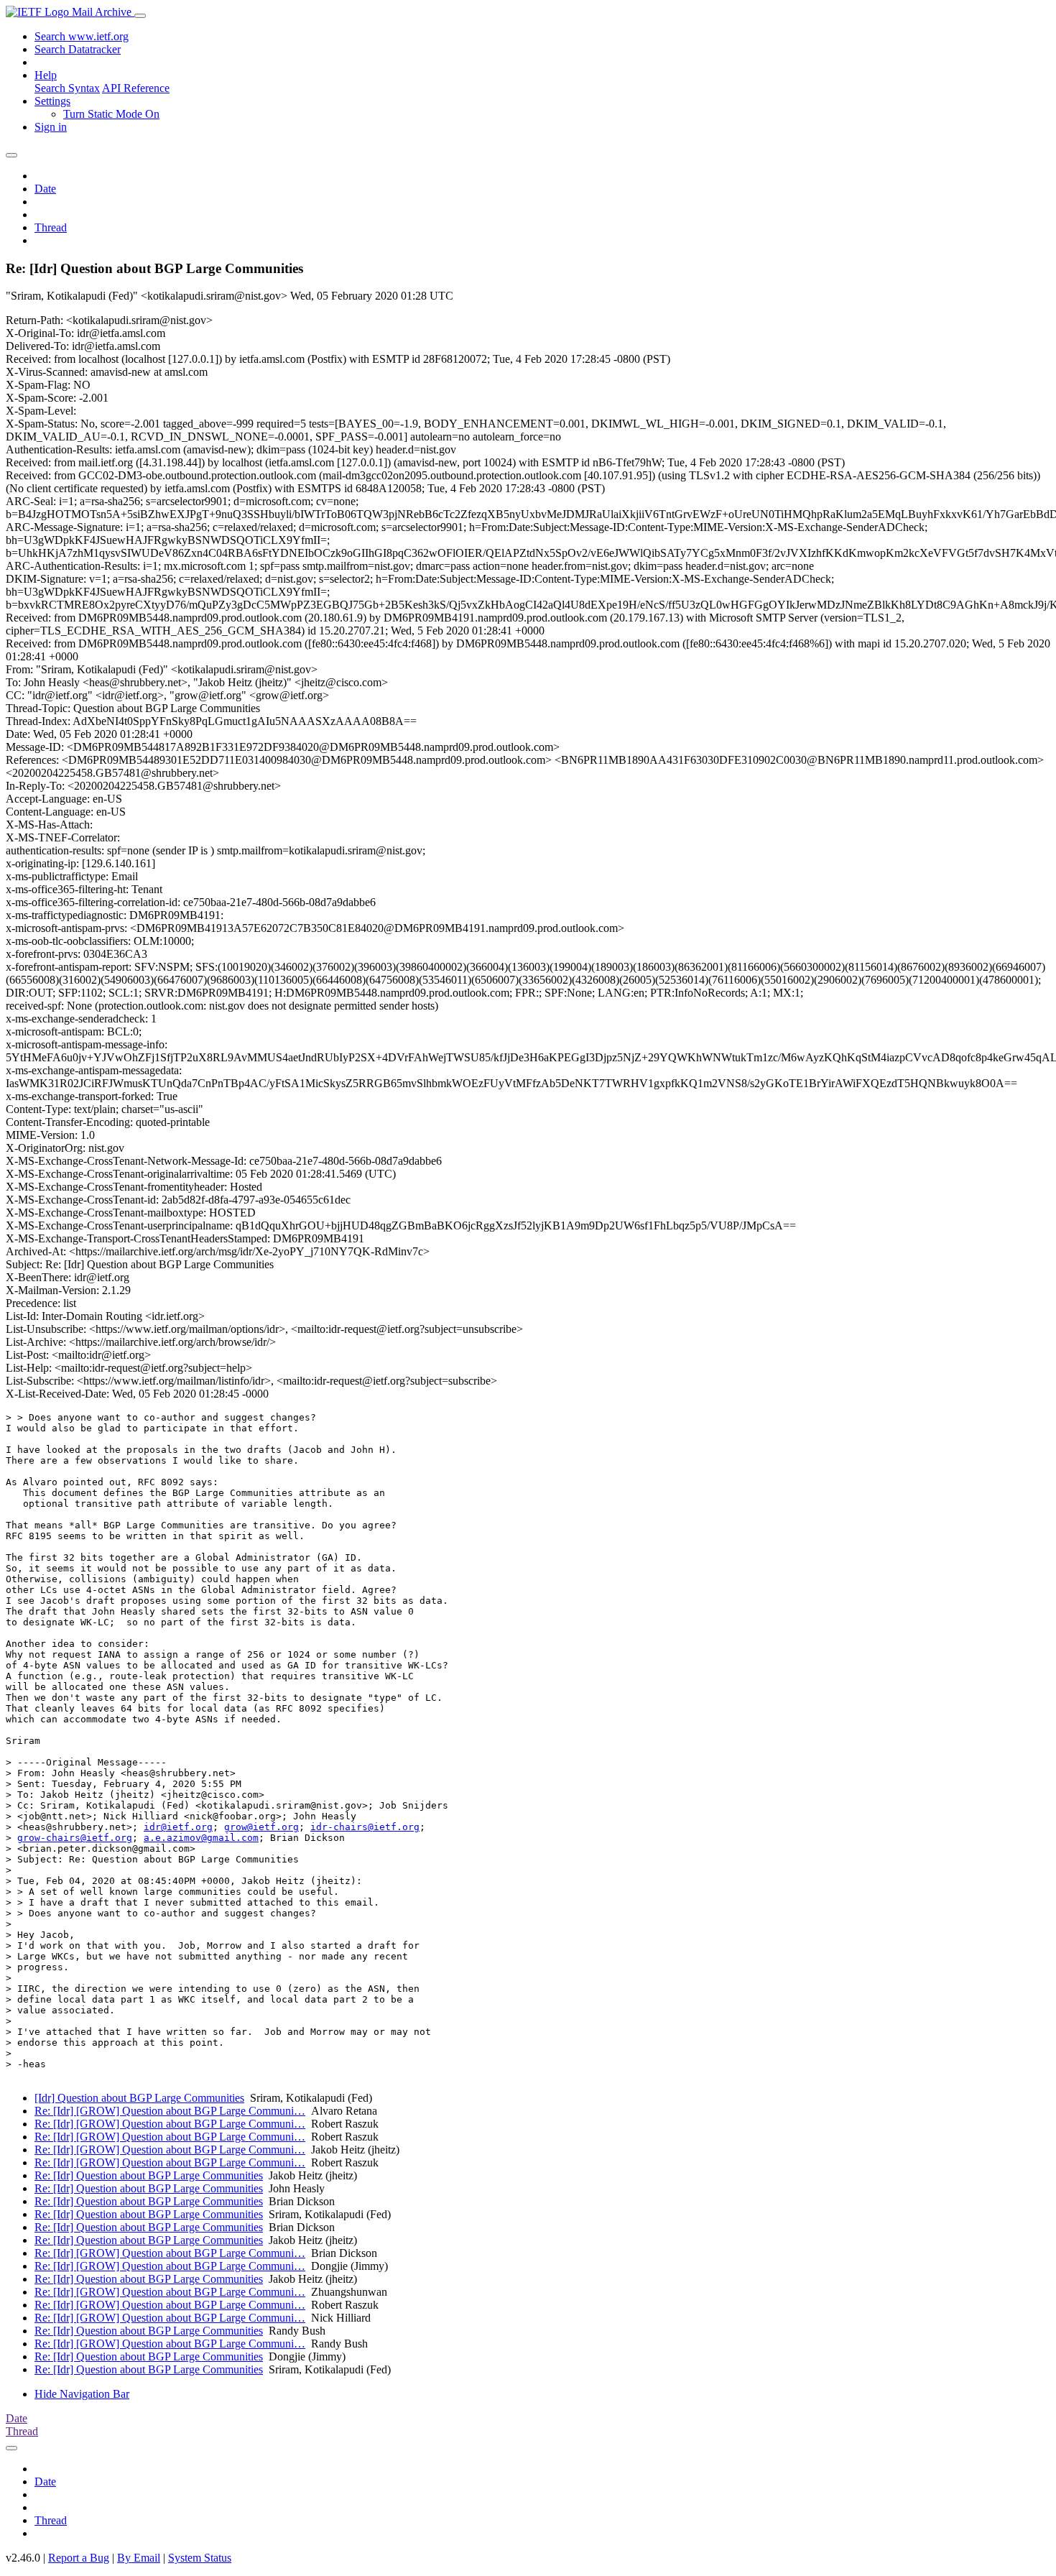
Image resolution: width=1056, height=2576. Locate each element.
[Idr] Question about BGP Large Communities (139, 2098)
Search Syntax (67, 88)
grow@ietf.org (261, 1827)
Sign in (51, 127)
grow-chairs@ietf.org (75, 1838)
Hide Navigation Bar (82, 2394)
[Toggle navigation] (140, 16)
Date (45, 189)
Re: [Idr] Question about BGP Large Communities (149, 2175)
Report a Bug (79, 2558)
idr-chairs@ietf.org (365, 1827)
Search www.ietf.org (82, 36)
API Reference (136, 88)
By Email (139, 2558)
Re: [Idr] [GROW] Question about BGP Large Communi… (170, 2111)
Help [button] (46, 75)
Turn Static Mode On (111, 114)
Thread (51, 227)
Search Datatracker (78, 49)
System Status (200, 2558)
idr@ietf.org (178, 1827)
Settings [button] (52, 101)
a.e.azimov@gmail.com (201, 1838)
